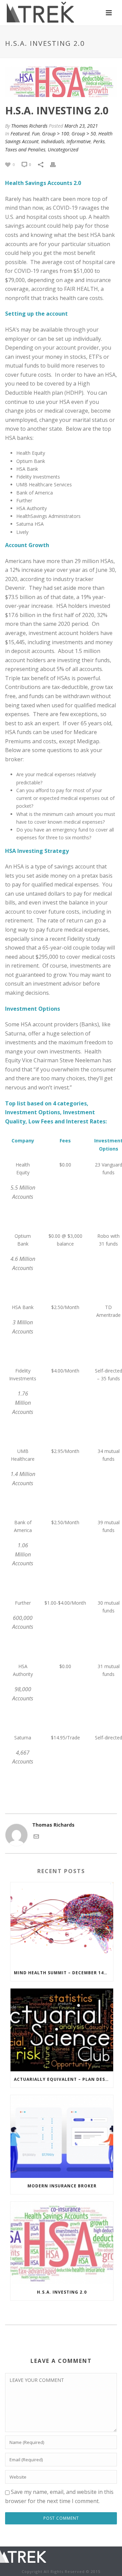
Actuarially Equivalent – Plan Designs (64, 2079)
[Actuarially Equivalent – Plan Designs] (62, 2030)
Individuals (53, 141)
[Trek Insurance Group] (23, 2555)
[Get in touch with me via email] (36, 1836)
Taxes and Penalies (25, 150)
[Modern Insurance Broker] (62, 2136)
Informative (79, 141)
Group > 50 (84, 134)
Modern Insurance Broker (62, 2186)
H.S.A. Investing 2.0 (62, 2292)
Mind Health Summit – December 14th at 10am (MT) (64, 1973)
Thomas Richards (29, 126)
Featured (20, 134)
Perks (99, 141)
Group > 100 (56, 134)
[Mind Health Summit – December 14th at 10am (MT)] (62, 1924)
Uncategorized (63, 150)
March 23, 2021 (81, 126)
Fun (36, 134)
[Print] (56, 164)
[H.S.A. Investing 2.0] (62, 2243)
